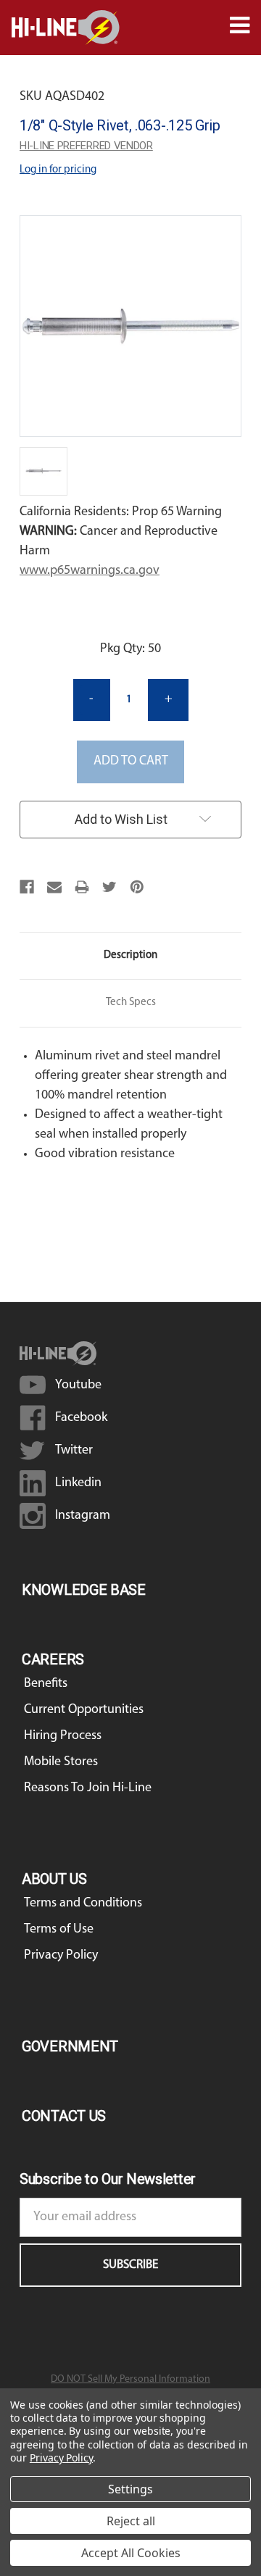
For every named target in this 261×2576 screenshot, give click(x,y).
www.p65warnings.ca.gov (90, 571)
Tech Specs (131, 1003)
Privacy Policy (61, 1956)
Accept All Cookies (131, 2553)
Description (130, 955)
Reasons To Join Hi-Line (88, 1788)
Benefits (46, 1684)
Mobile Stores (61, 1762)
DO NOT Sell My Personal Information (130, 2379)
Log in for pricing (58, 170)
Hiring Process (63, 1736)
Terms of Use (59, 1930)
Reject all (131, 2521)
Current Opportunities (84, 1710)
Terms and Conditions (83, 1904)
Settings (130, 2489)
